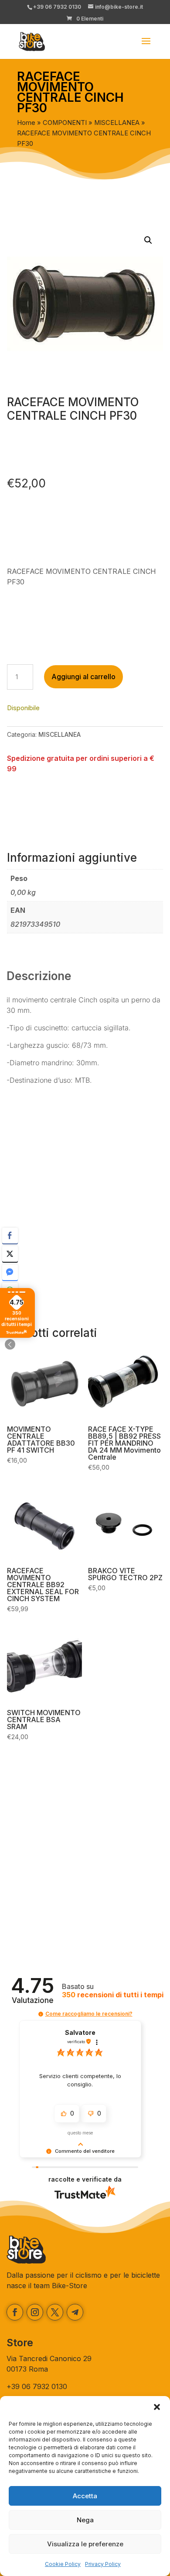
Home (26, 123)
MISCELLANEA (117, 123)
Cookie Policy (63, 2564)
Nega (85, 2520)
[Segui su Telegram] (75, 2312)
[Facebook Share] (10, 1236)
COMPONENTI (65, 123)
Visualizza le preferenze (85, 2544)
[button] (157, 2407)
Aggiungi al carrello (83, 677)
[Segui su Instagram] (35, 2312)
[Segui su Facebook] (15, 2312)
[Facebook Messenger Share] (10, 1272)
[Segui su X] (55, 2312)
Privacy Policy (103, 2564)
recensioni (113, 1995)
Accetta (85, 2496)
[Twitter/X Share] (10, 1254)
